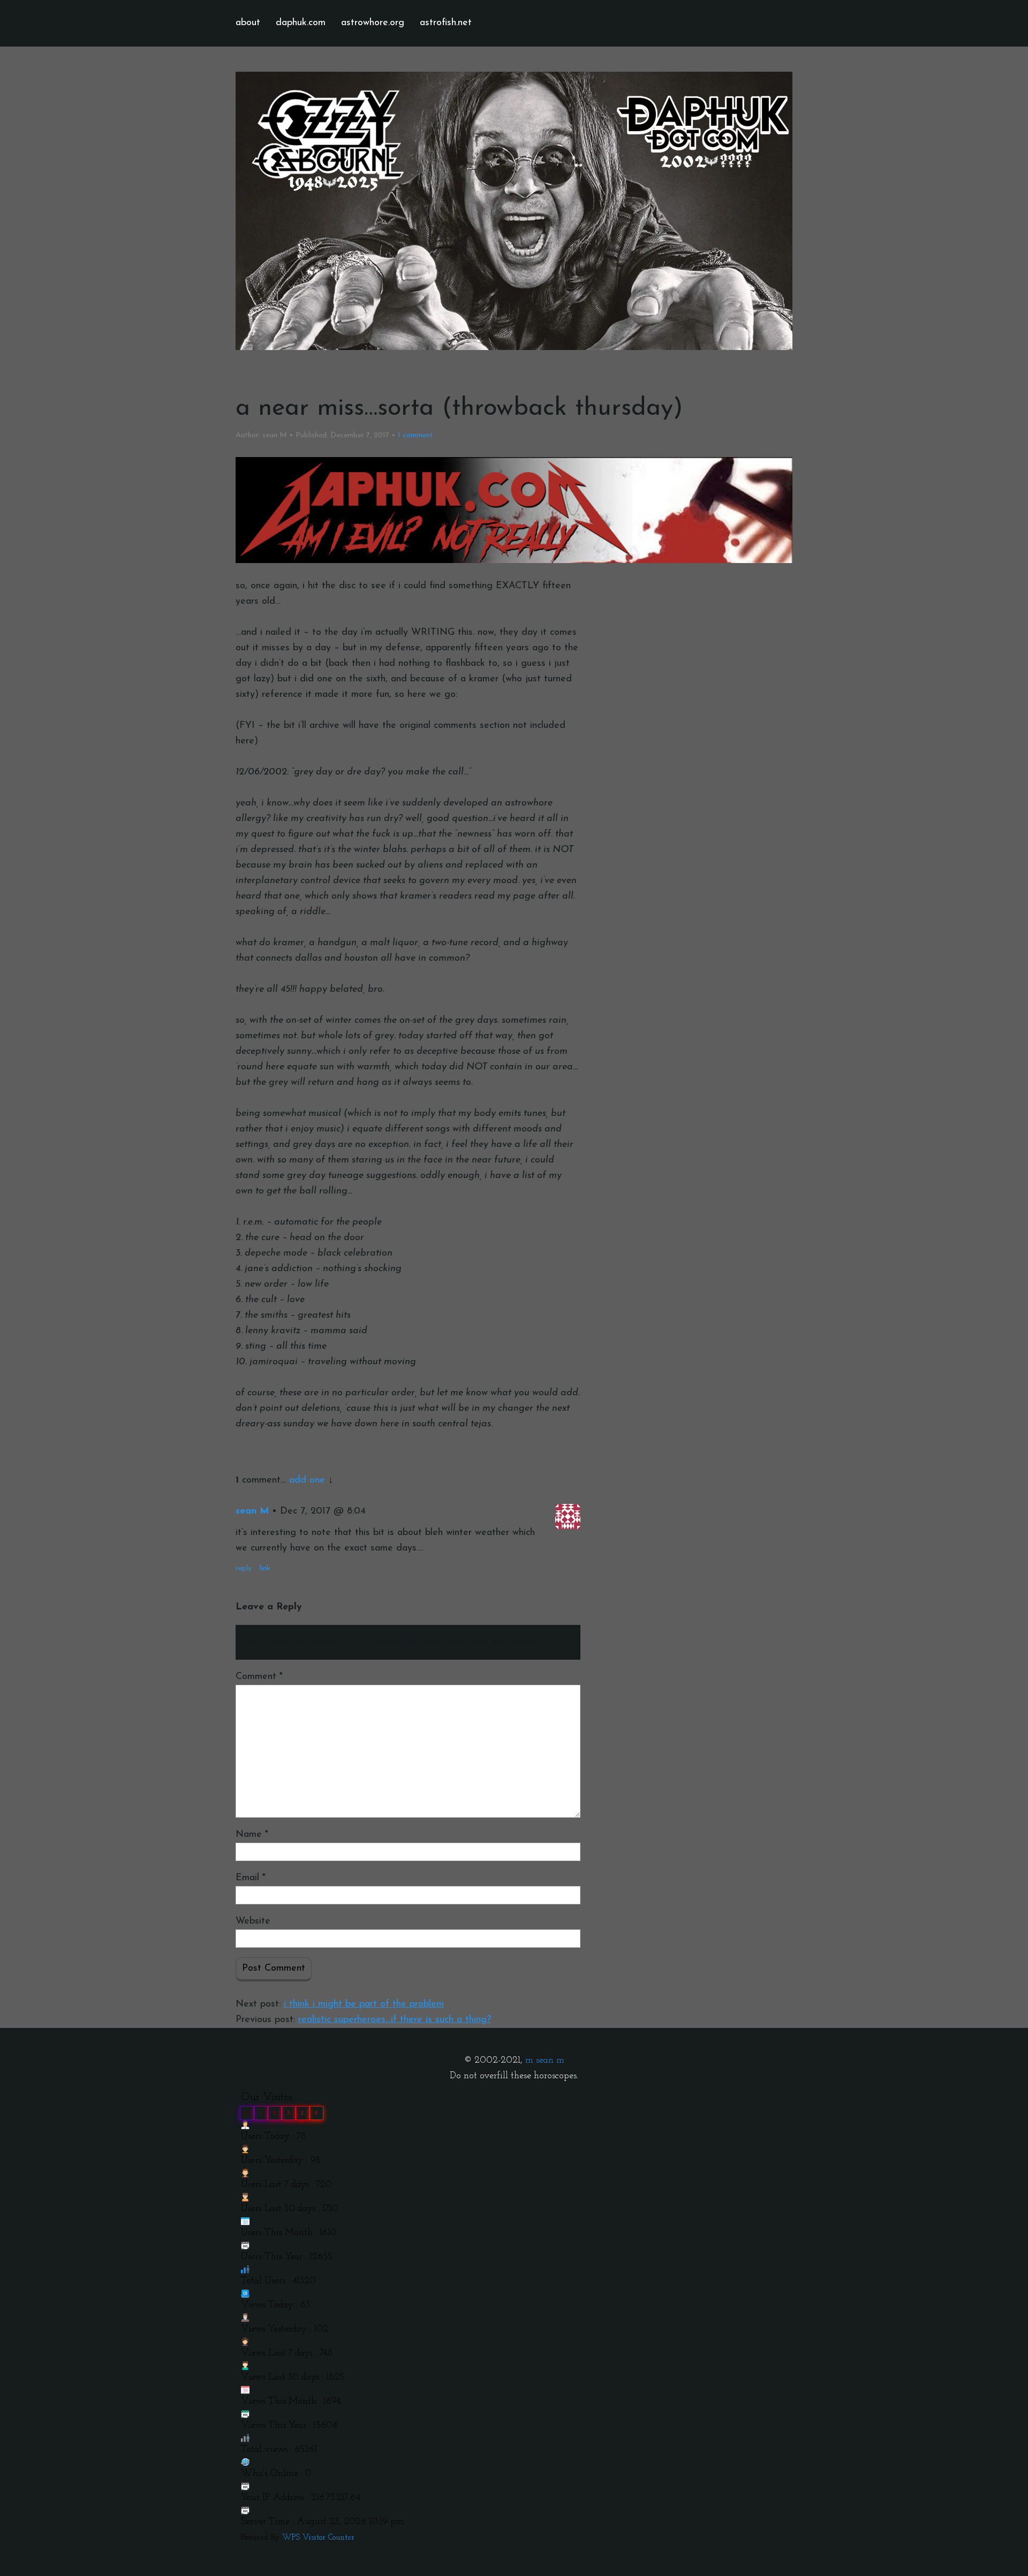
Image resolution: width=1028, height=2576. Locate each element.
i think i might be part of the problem (364, 2004)
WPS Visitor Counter (318, 2538)
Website (253, 1921)
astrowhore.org (373, 23)
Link (265, 1568)
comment (415, 435)
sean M (252, 1511)
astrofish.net (446, 23)
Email (251, 1878)
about (248, 23)
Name (252, 1835)
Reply (244, 1568)
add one (307, 1480)
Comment (259, 1677)
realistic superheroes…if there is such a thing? (395, 2020)
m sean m (545, 2061)
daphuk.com (301, 23)
